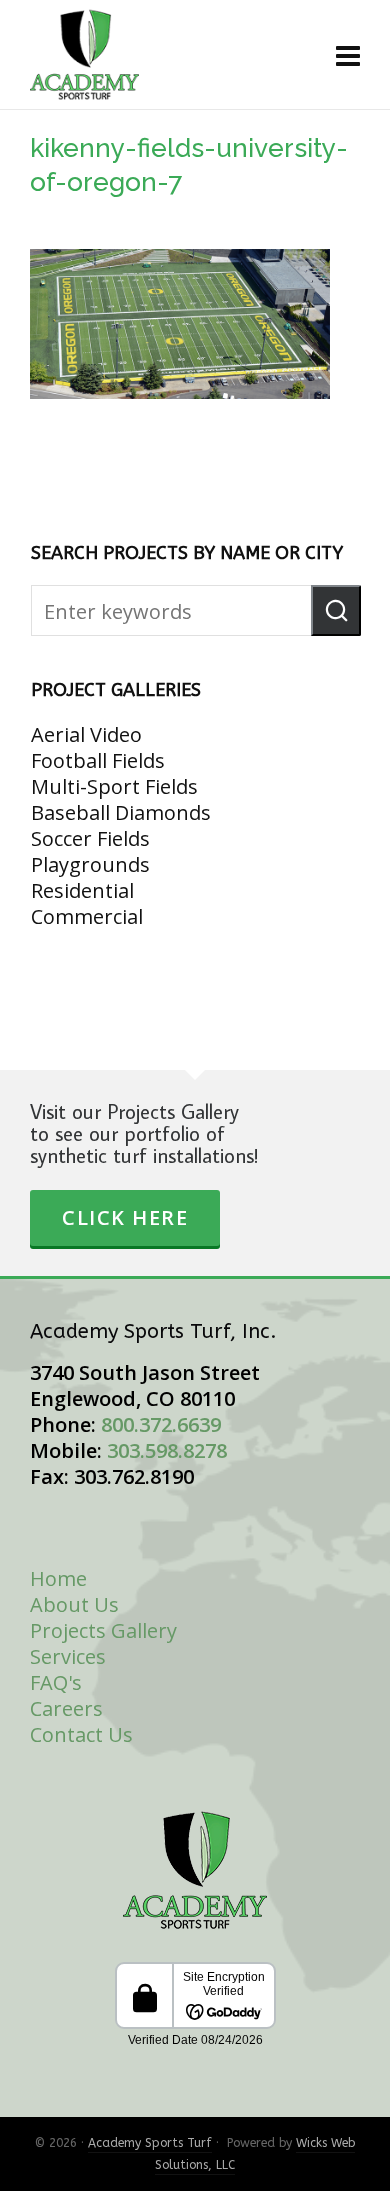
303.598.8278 (167, 1450)
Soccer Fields (90, 838)
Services (68, 1656)
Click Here (125, 1217)
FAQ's (56, 1682)
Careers (66, 1708)
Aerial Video (86, 734)
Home (58, 1578)
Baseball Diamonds (121, 812)
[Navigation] (348, 55)
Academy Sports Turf (150, 2143)
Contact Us (81, 1734)
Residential (82, 890)
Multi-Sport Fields (114, 786)
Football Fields (98, 760)
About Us (74, 1604)
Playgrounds (90, 864)
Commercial (87, 916)
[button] (336, 610)
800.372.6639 (161, 1424)
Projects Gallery (103, 1630)
